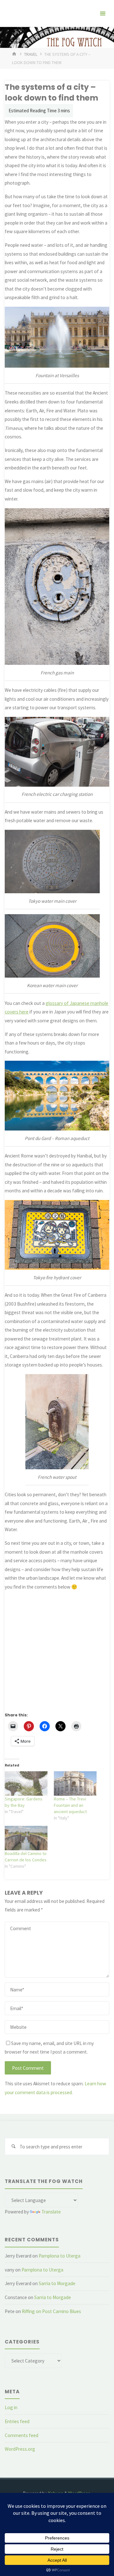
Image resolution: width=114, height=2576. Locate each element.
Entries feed (17, 2421)
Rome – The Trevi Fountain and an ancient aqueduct (70, 1805)
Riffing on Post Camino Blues (51, 2311)
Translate (51, 2212)
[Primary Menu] (103, 13)
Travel (31, 54)
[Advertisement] (57, 1648)
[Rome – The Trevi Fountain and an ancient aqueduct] (75, 1783)
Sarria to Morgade (57, 2283)
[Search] (13, 2147)
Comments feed (22, 2435)
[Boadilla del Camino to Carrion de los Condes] (26, 1838)
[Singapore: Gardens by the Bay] (26, 1783)
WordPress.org (20, 2449)
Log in (11, 2407)
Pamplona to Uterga (60, 2256)
